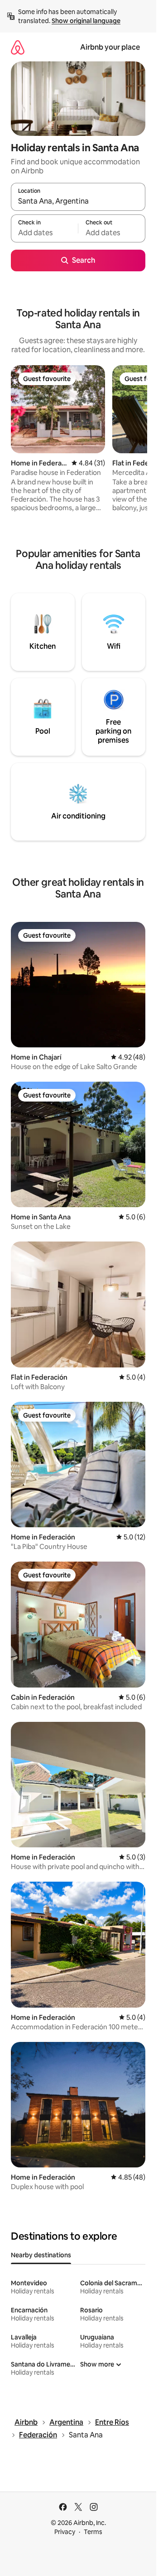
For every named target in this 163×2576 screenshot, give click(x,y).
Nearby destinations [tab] (41, 2255)
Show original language (86, 21)
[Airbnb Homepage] (18, 47)
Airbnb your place (110, 47)
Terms (93, 2532)
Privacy (65, 2532)
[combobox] (78, 201)
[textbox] (44, 232)
